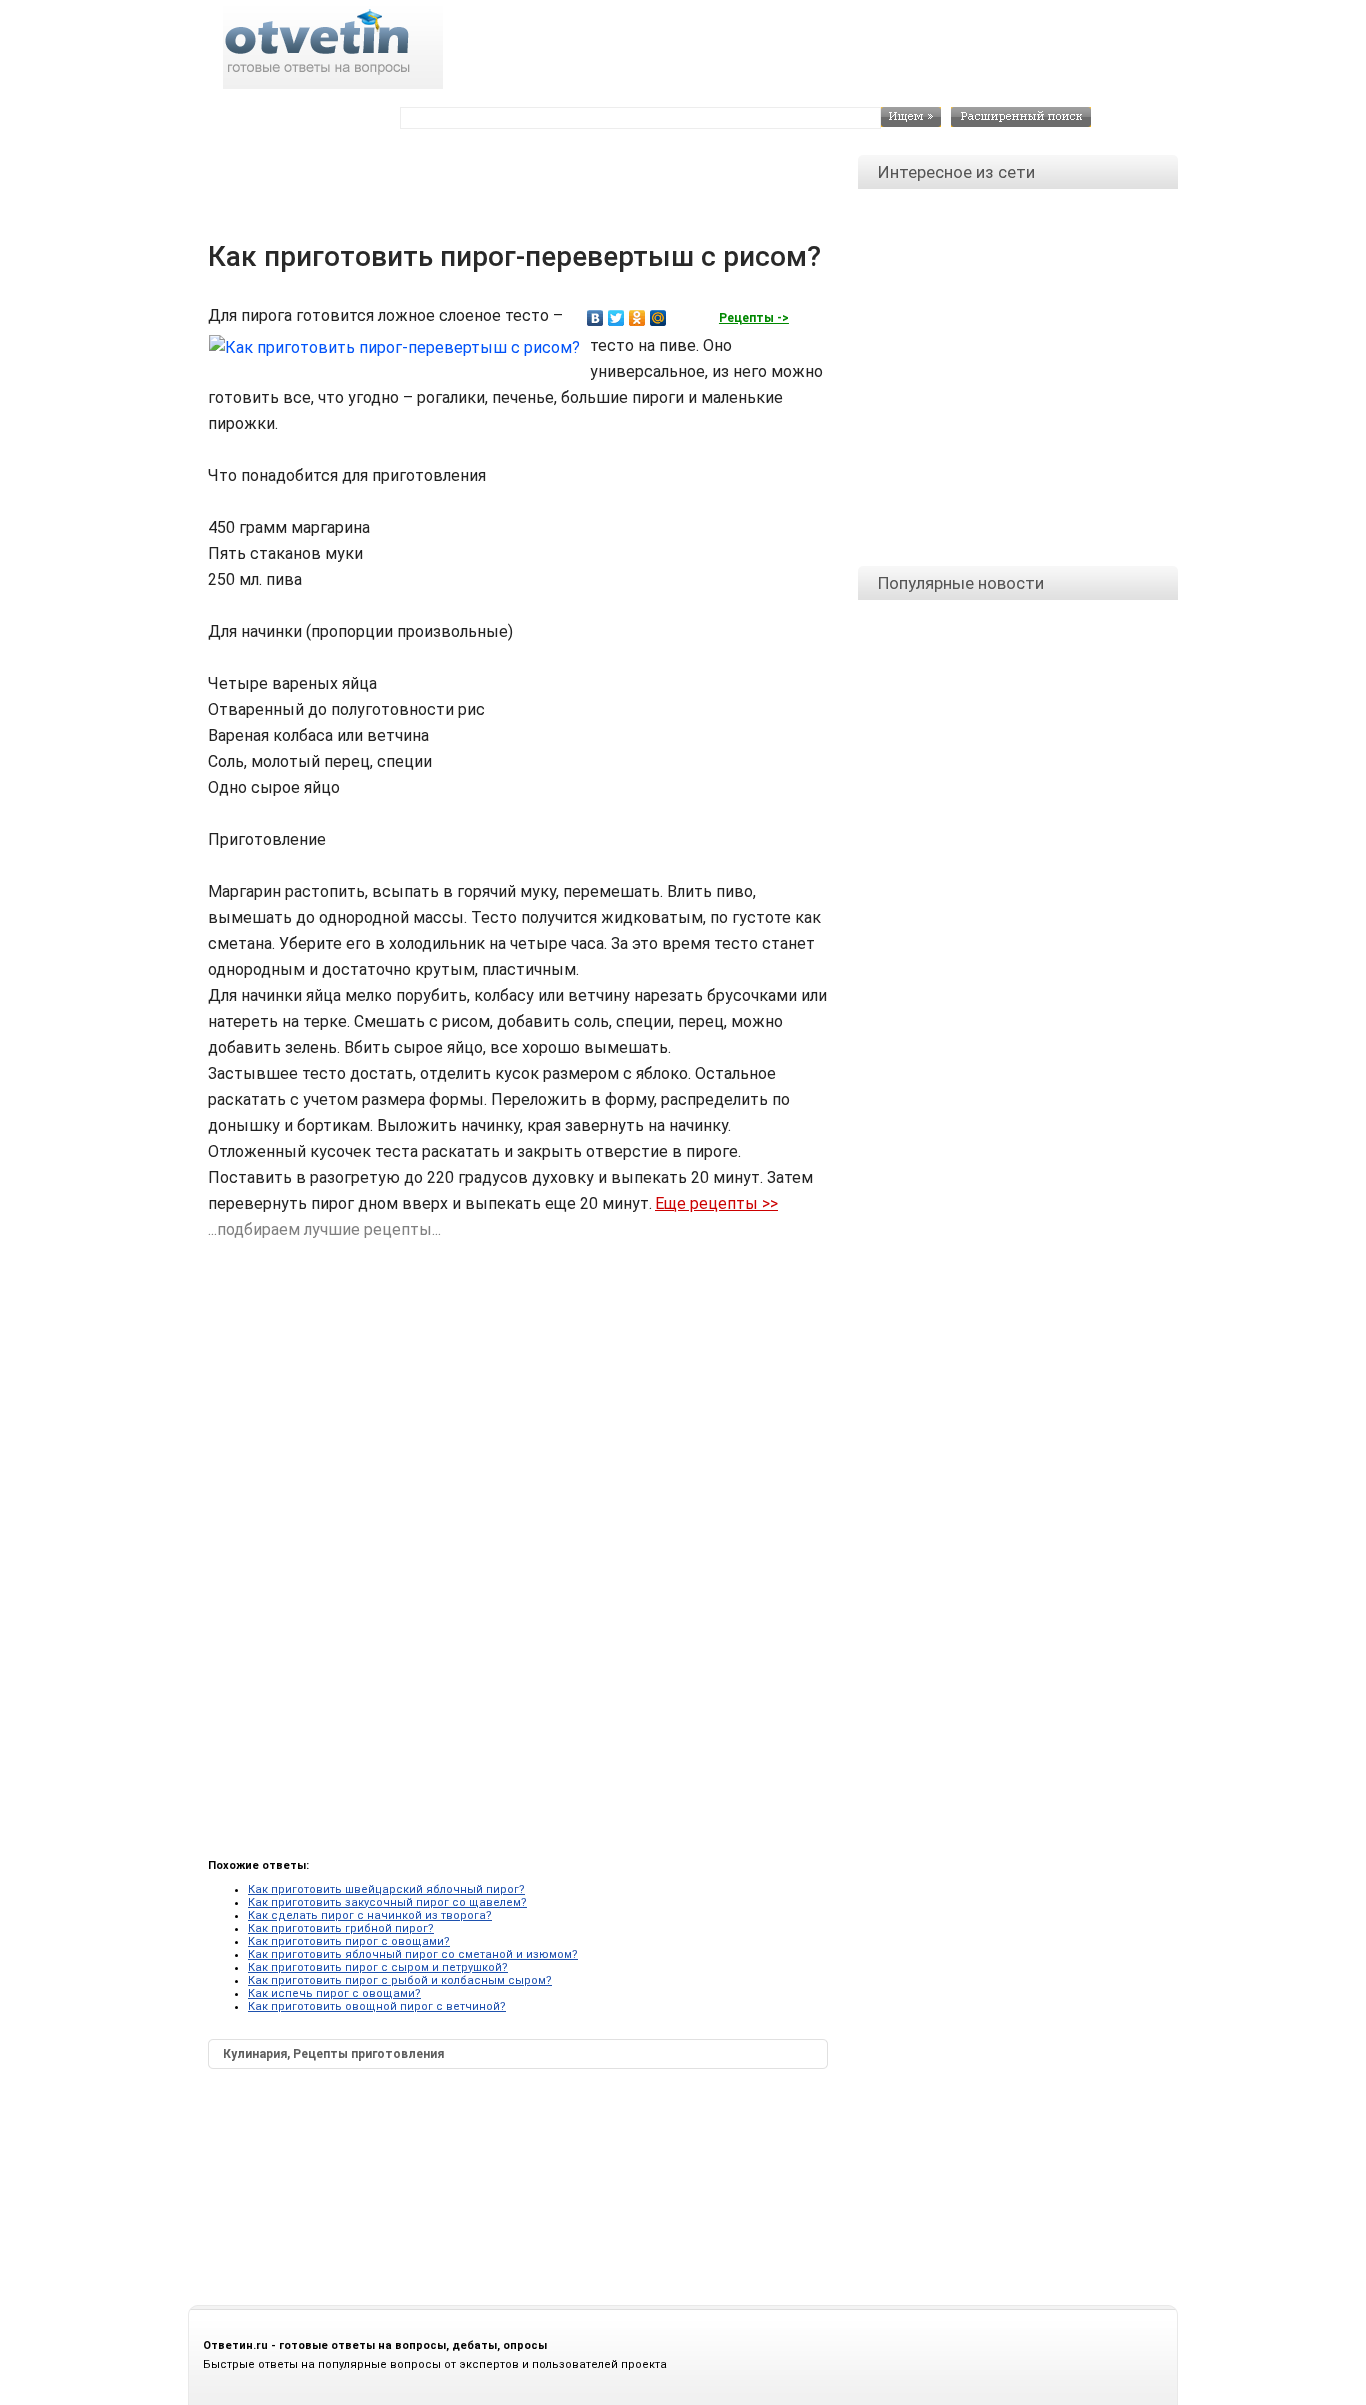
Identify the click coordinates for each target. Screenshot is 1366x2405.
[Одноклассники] (637, 318)
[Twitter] (616, 318)
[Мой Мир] (658, 318)
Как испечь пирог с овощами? (334, 1993)
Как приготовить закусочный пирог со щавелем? (387, 1902)
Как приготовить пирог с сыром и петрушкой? (378, 1967)
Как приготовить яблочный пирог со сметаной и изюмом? (413, 1954)
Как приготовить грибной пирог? (341, 1928)
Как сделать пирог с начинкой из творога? (370, 1915)
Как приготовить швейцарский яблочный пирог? (386, 1889)
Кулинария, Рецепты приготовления (333, 2054)
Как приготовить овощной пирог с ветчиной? (377, 2006)
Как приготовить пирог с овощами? (349, 1941)
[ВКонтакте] (595, 318)
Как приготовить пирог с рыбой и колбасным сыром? (400, 1980)
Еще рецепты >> (716, 1203)
